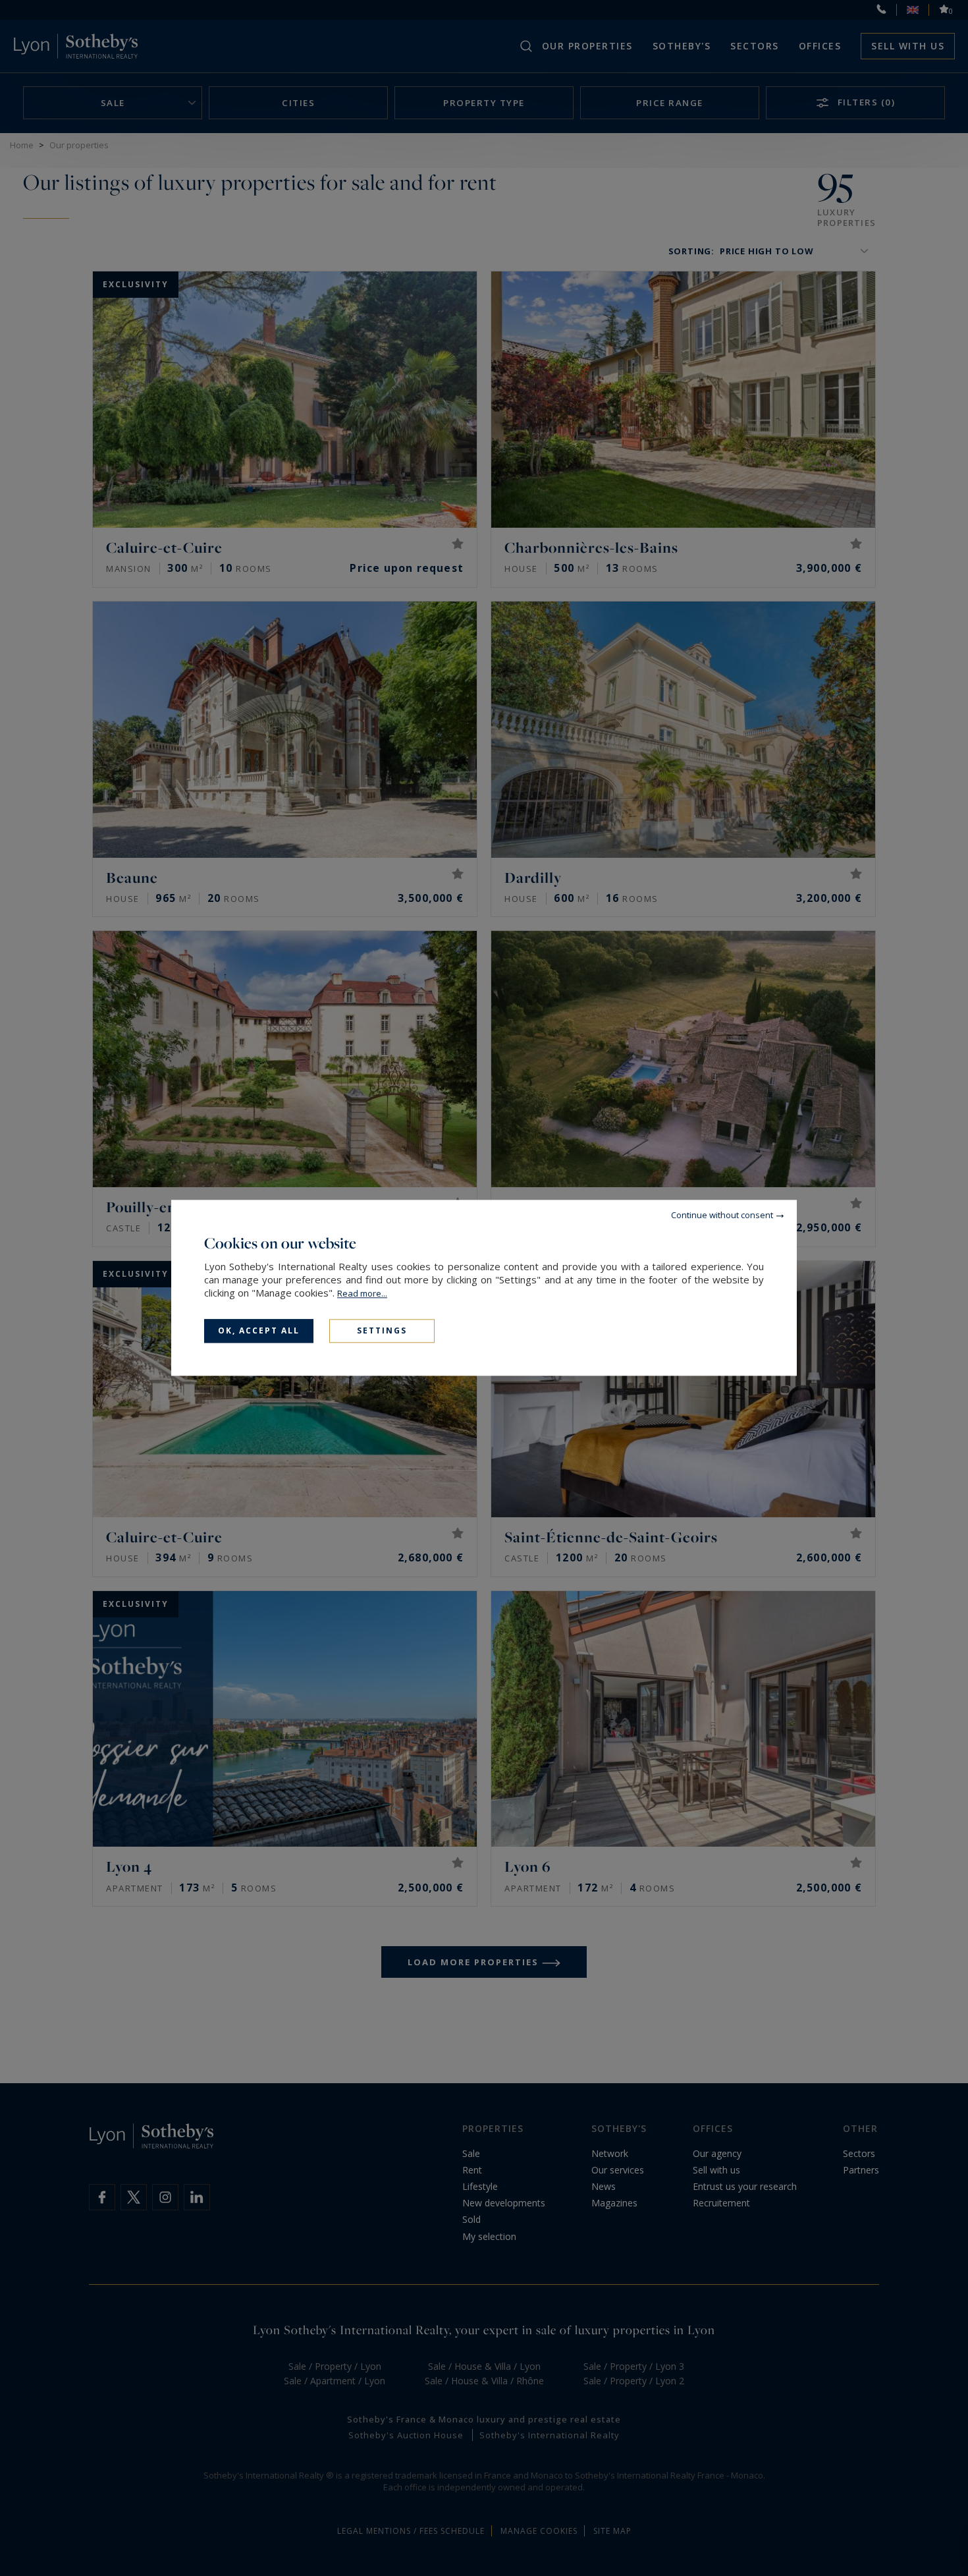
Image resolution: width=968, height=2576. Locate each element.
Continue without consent (722, 1215)
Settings (382, 1330)
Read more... (362, 1293)
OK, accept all (259, 1330)
